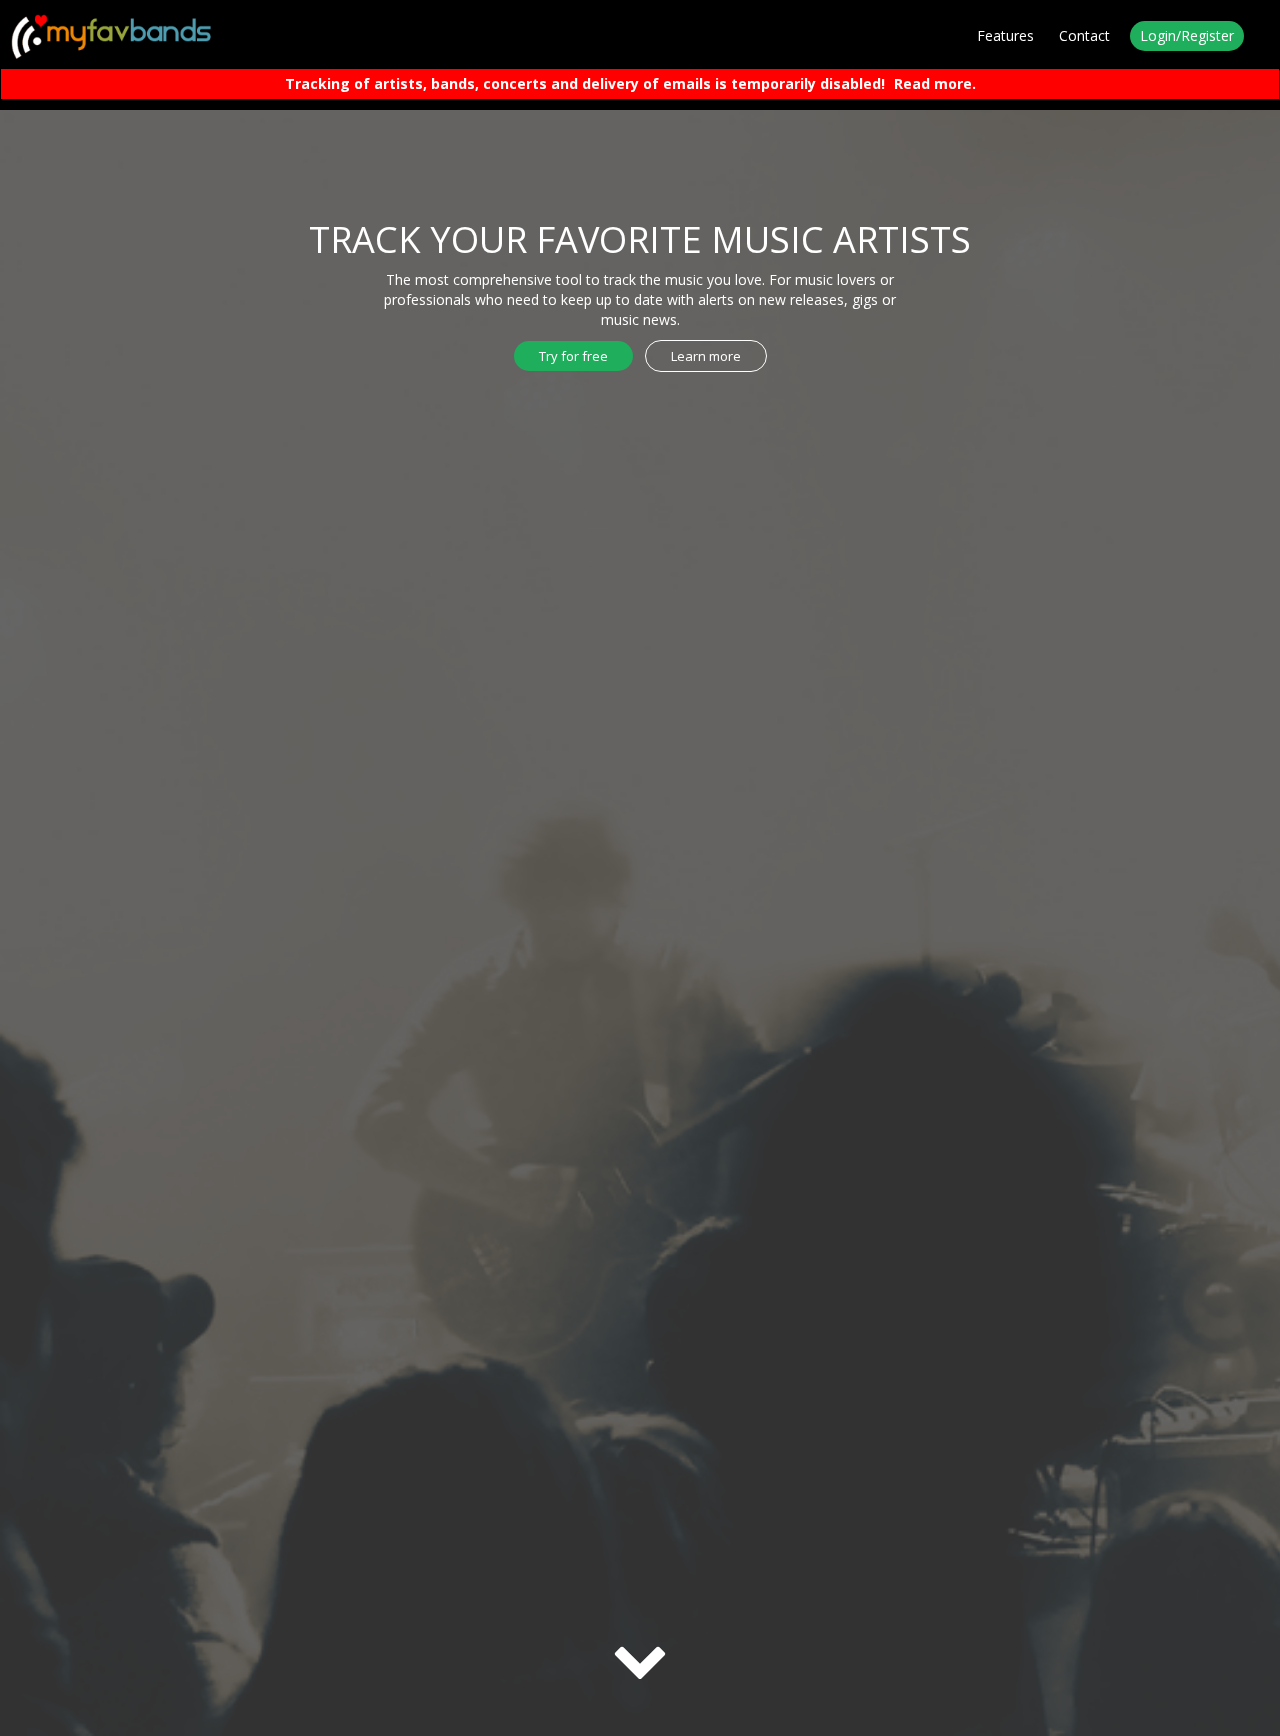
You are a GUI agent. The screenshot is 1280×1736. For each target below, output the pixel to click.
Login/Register (1187, 35)
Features (1005, 35)
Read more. (935, 83)
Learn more (706, 356)
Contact (1084, 35)
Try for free (573, 356)
